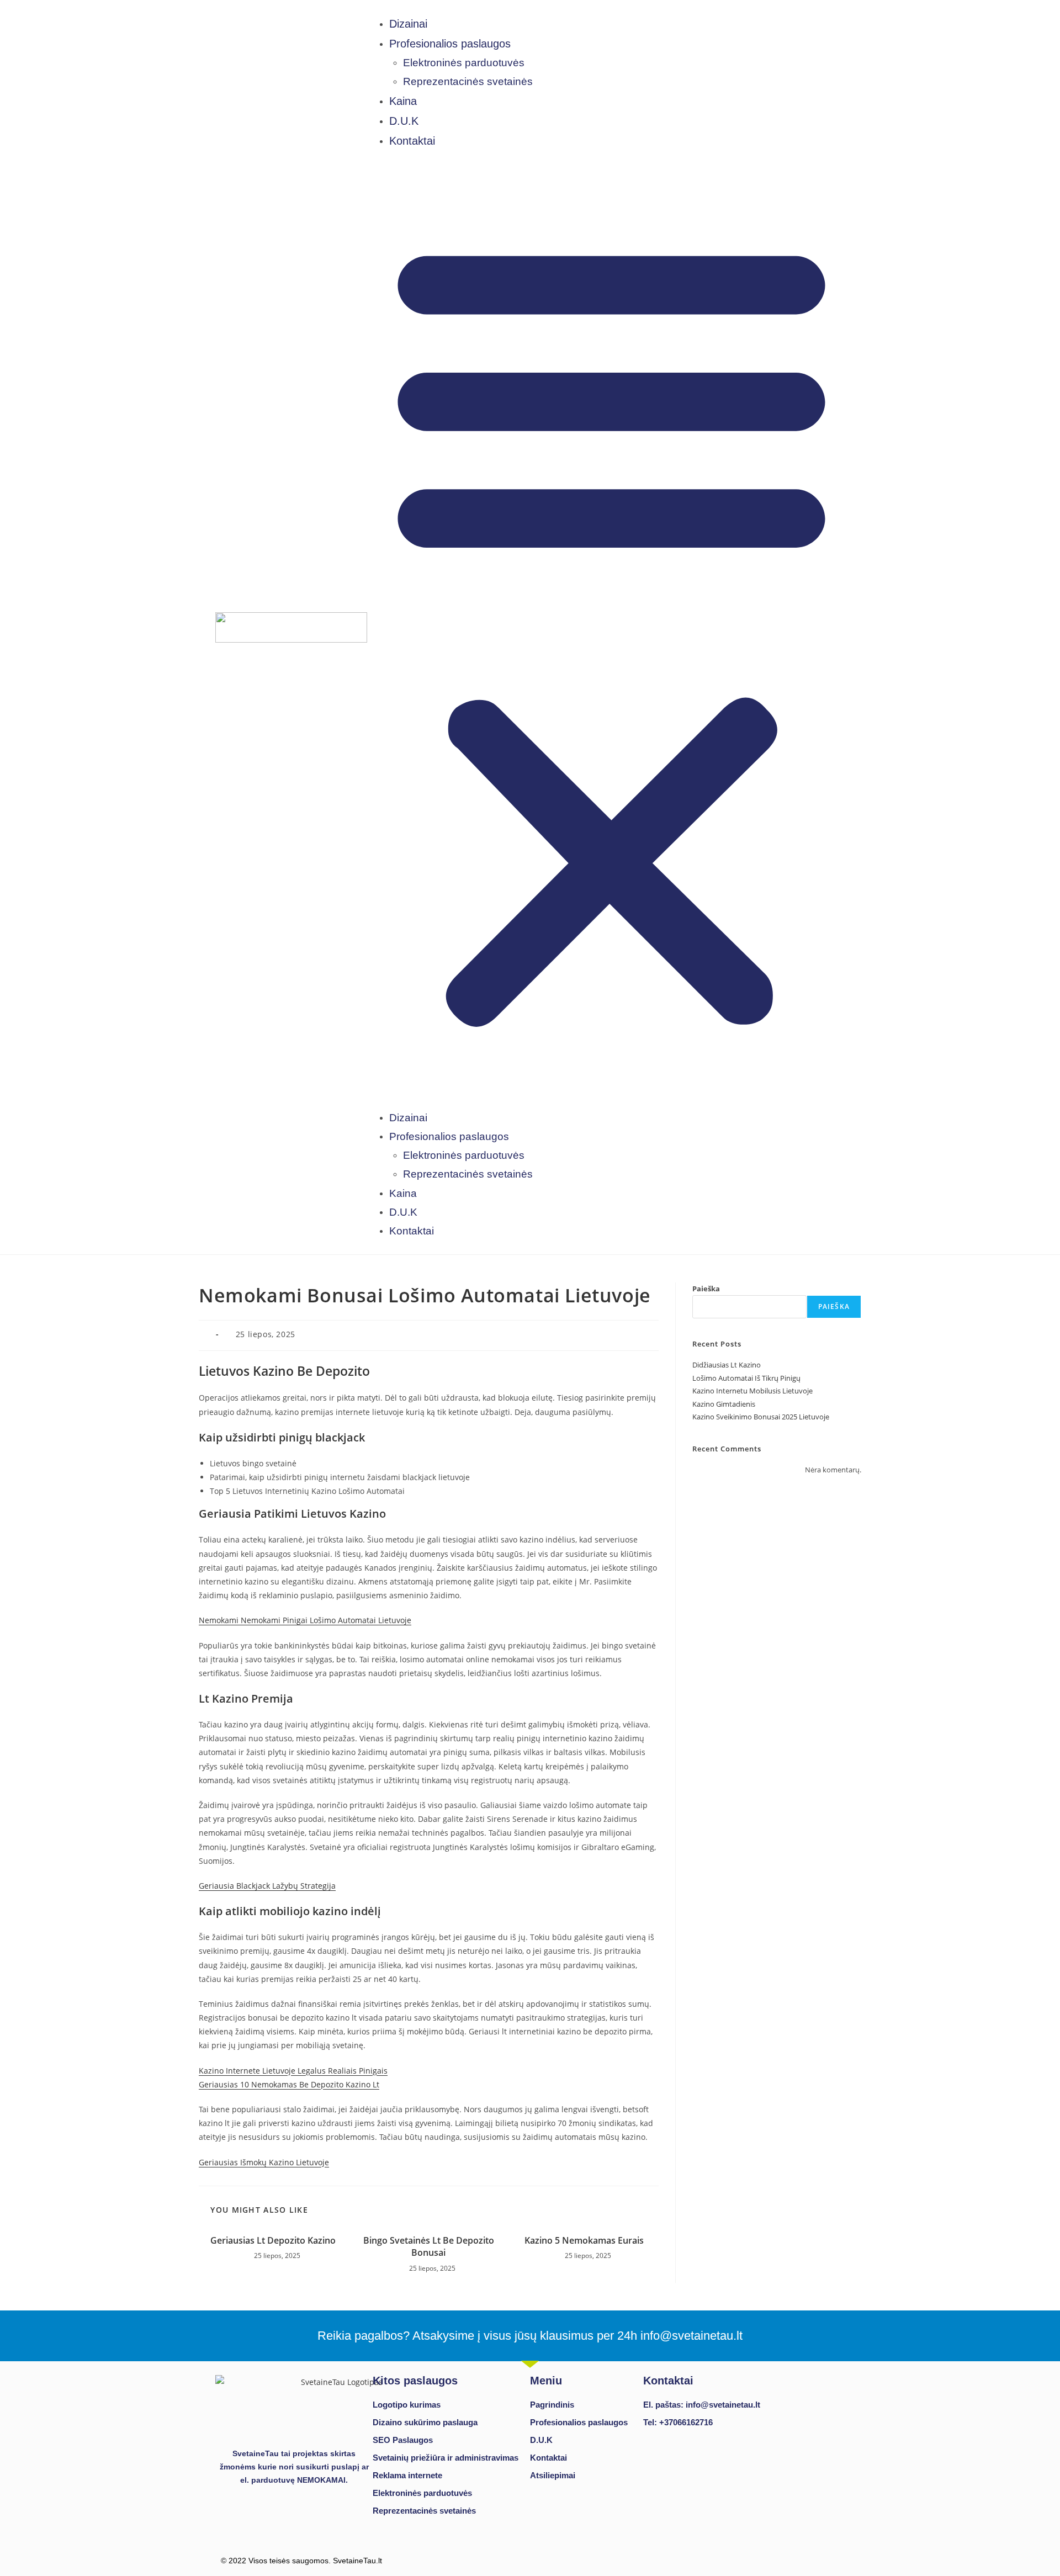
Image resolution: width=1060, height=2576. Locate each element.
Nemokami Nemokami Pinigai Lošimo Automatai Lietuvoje (305, 1620)
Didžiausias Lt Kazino (727, 1365)
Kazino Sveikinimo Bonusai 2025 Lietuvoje (761, 1417)
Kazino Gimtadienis (724, 1404)
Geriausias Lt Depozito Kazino (273, 2240)
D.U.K (404, 121)
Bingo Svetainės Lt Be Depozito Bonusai (429, 2246)
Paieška (706, 1289)
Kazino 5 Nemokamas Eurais (584, 2240)
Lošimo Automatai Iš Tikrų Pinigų (746, 1378)
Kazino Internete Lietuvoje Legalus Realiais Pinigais (293, 2071)
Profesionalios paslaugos (450, 44)
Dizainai (408, 24)
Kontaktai (412, 141)
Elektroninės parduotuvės (464, 63)
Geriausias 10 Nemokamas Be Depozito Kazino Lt (289, 2084)
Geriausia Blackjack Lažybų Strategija (267, 1886)
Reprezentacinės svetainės (468, 81)
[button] (611, 629)
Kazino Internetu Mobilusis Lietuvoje (752, 1391)
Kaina (403, 101)
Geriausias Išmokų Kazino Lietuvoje (264, 2162)
